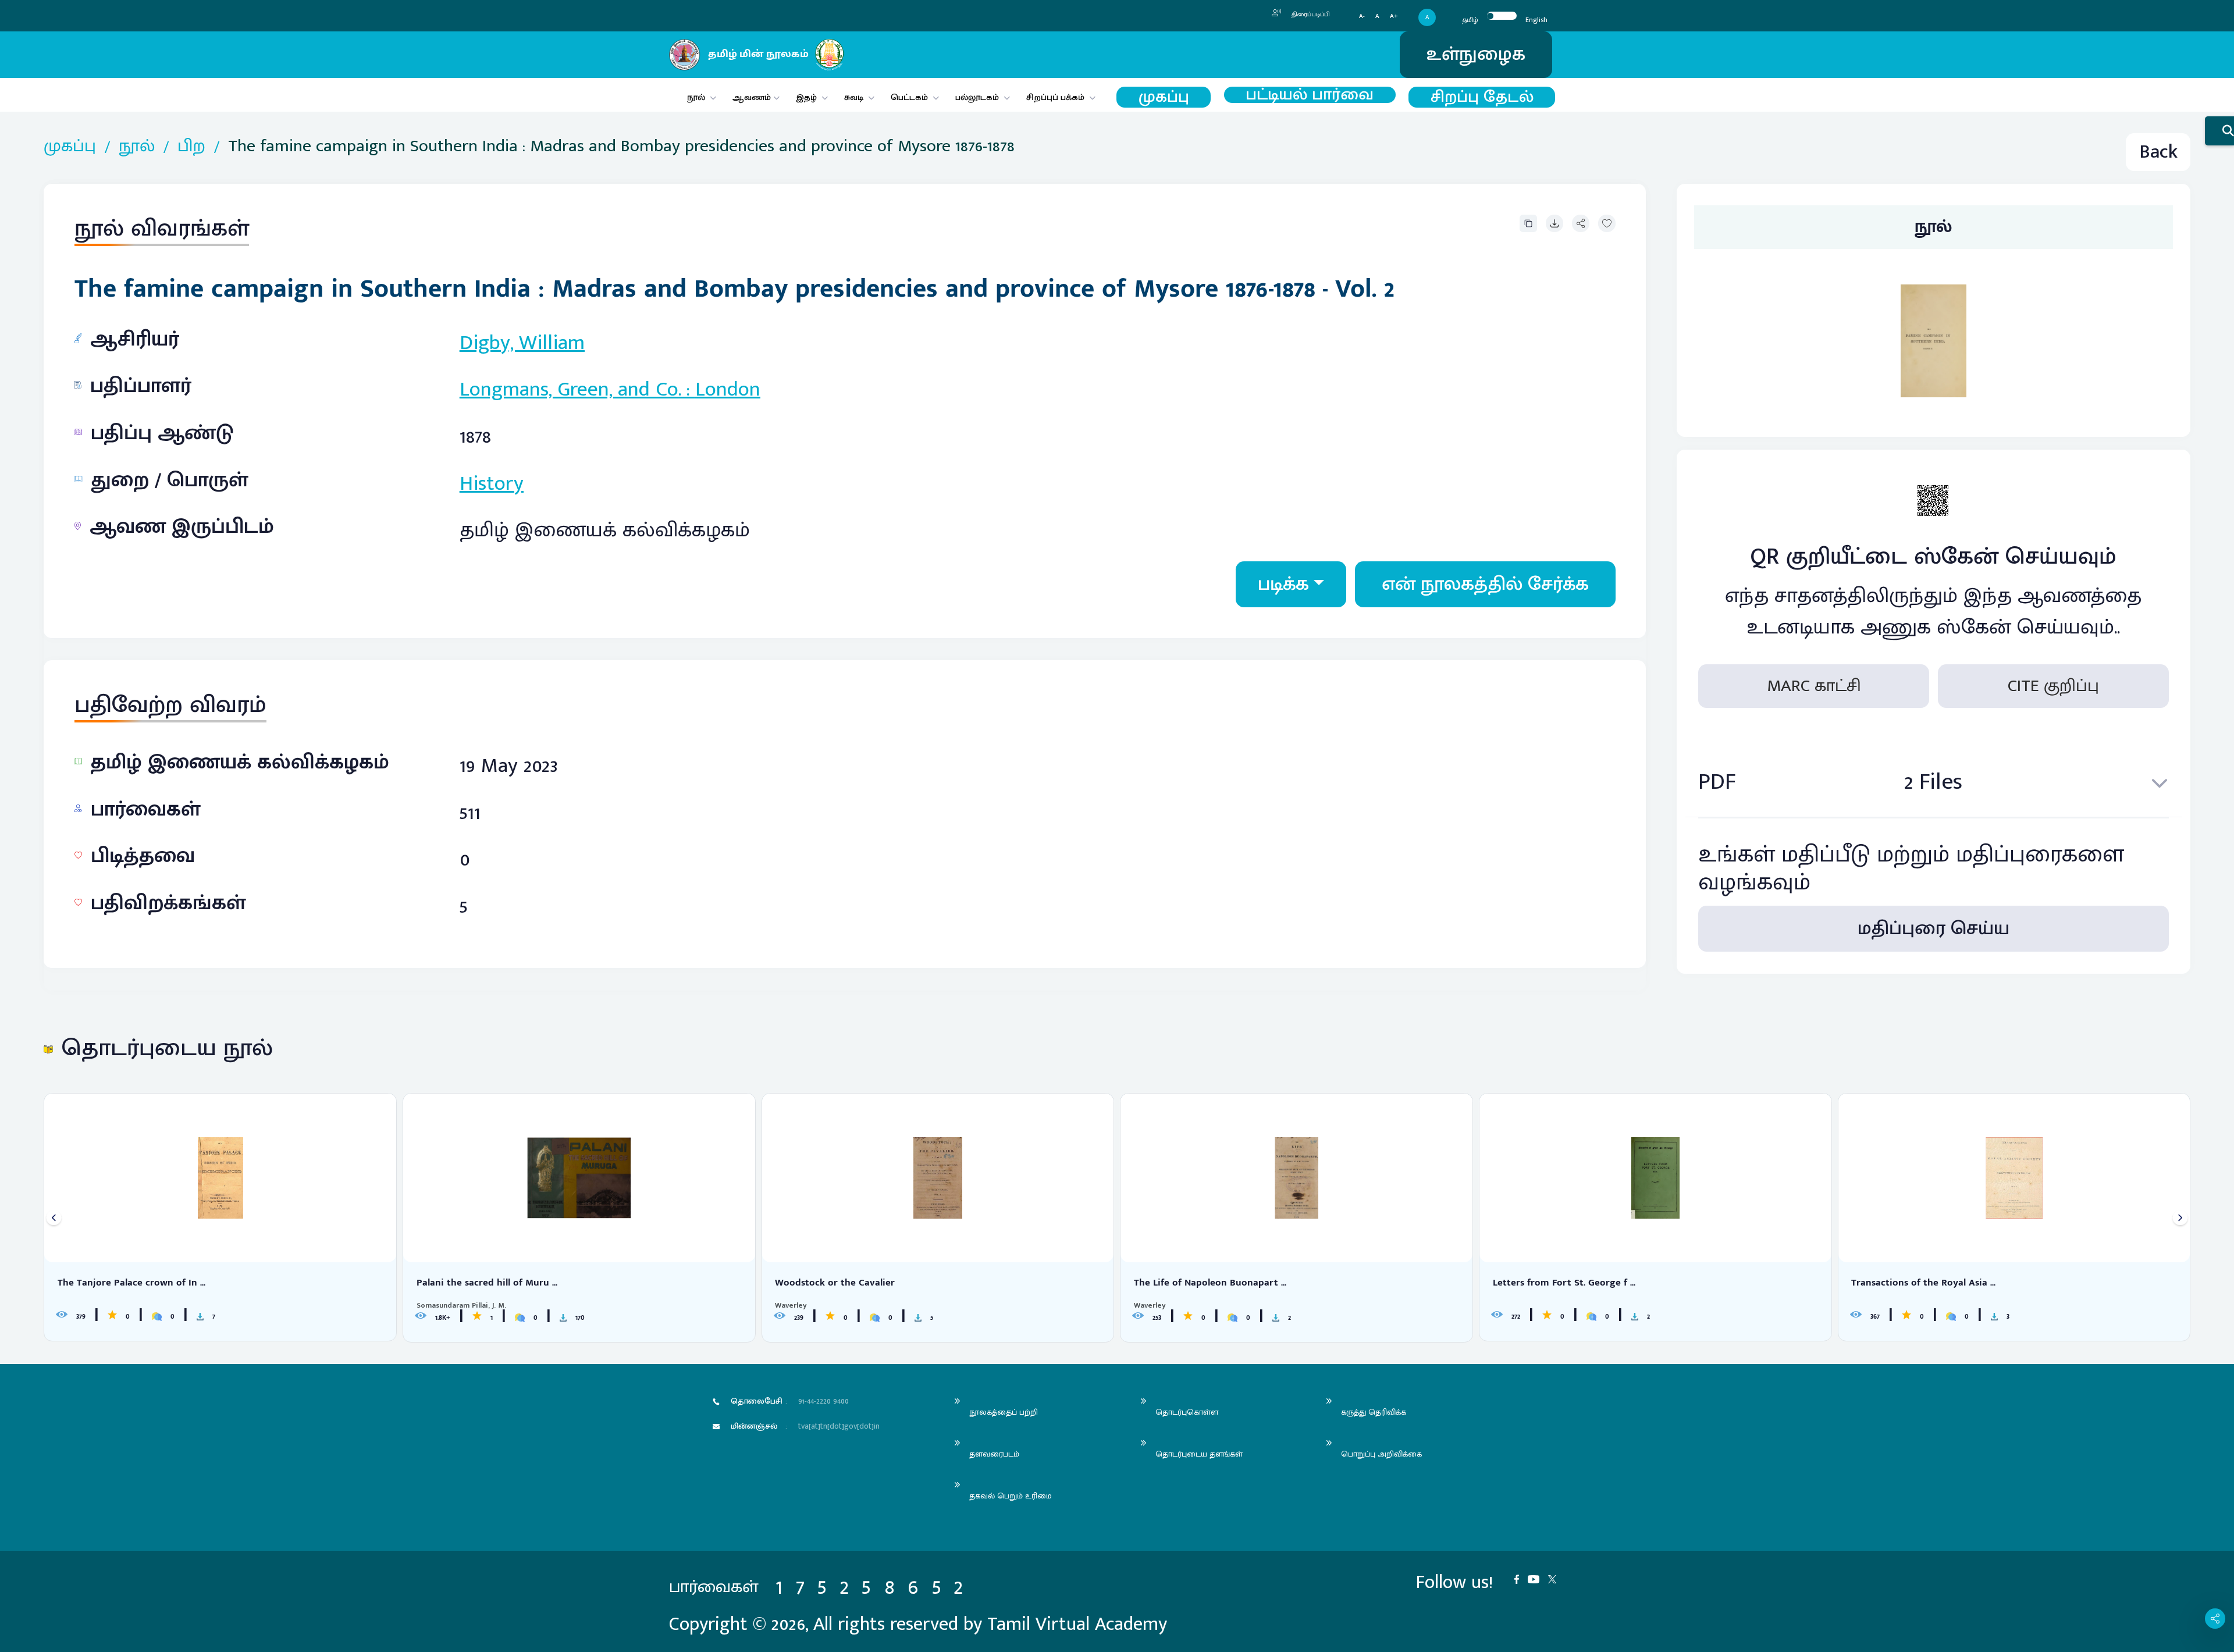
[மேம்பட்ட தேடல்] (2219, 131)
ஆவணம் (753, 97)
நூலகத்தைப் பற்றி (1004, 1412)
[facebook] (1521, 1578)
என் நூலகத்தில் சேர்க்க (1485, 584)
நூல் (696, 97)
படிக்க (1283, 584)
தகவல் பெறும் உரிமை (1011, 1496)
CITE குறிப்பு (2053, 686)
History (492, 483)
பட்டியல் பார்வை (1310, 95)
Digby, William (522, 343)
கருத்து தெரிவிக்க (1374, 1412)
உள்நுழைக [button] (1476, 54)
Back (2158, 152)
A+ (1394, 17)
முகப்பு (1164, 97)
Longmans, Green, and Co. (570, 389)
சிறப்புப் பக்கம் (1055, 97)
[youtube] (1538, 1578)
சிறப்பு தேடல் (1482, 97)
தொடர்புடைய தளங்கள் (1199, 1454)
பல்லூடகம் (977, 97)
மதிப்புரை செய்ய (1934, 929)
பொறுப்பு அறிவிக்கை (1381, 1454)
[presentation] (54, 1218)
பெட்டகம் (909, 97)
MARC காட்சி (1814, 686)
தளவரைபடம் (994, 1454)
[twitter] (1557, 1578)
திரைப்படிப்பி (1310, 15)
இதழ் (806, 97)
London (728, 389)
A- (1362, 17)
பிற (191, 146)
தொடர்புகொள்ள (1187, 1412)
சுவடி (854, 97)
